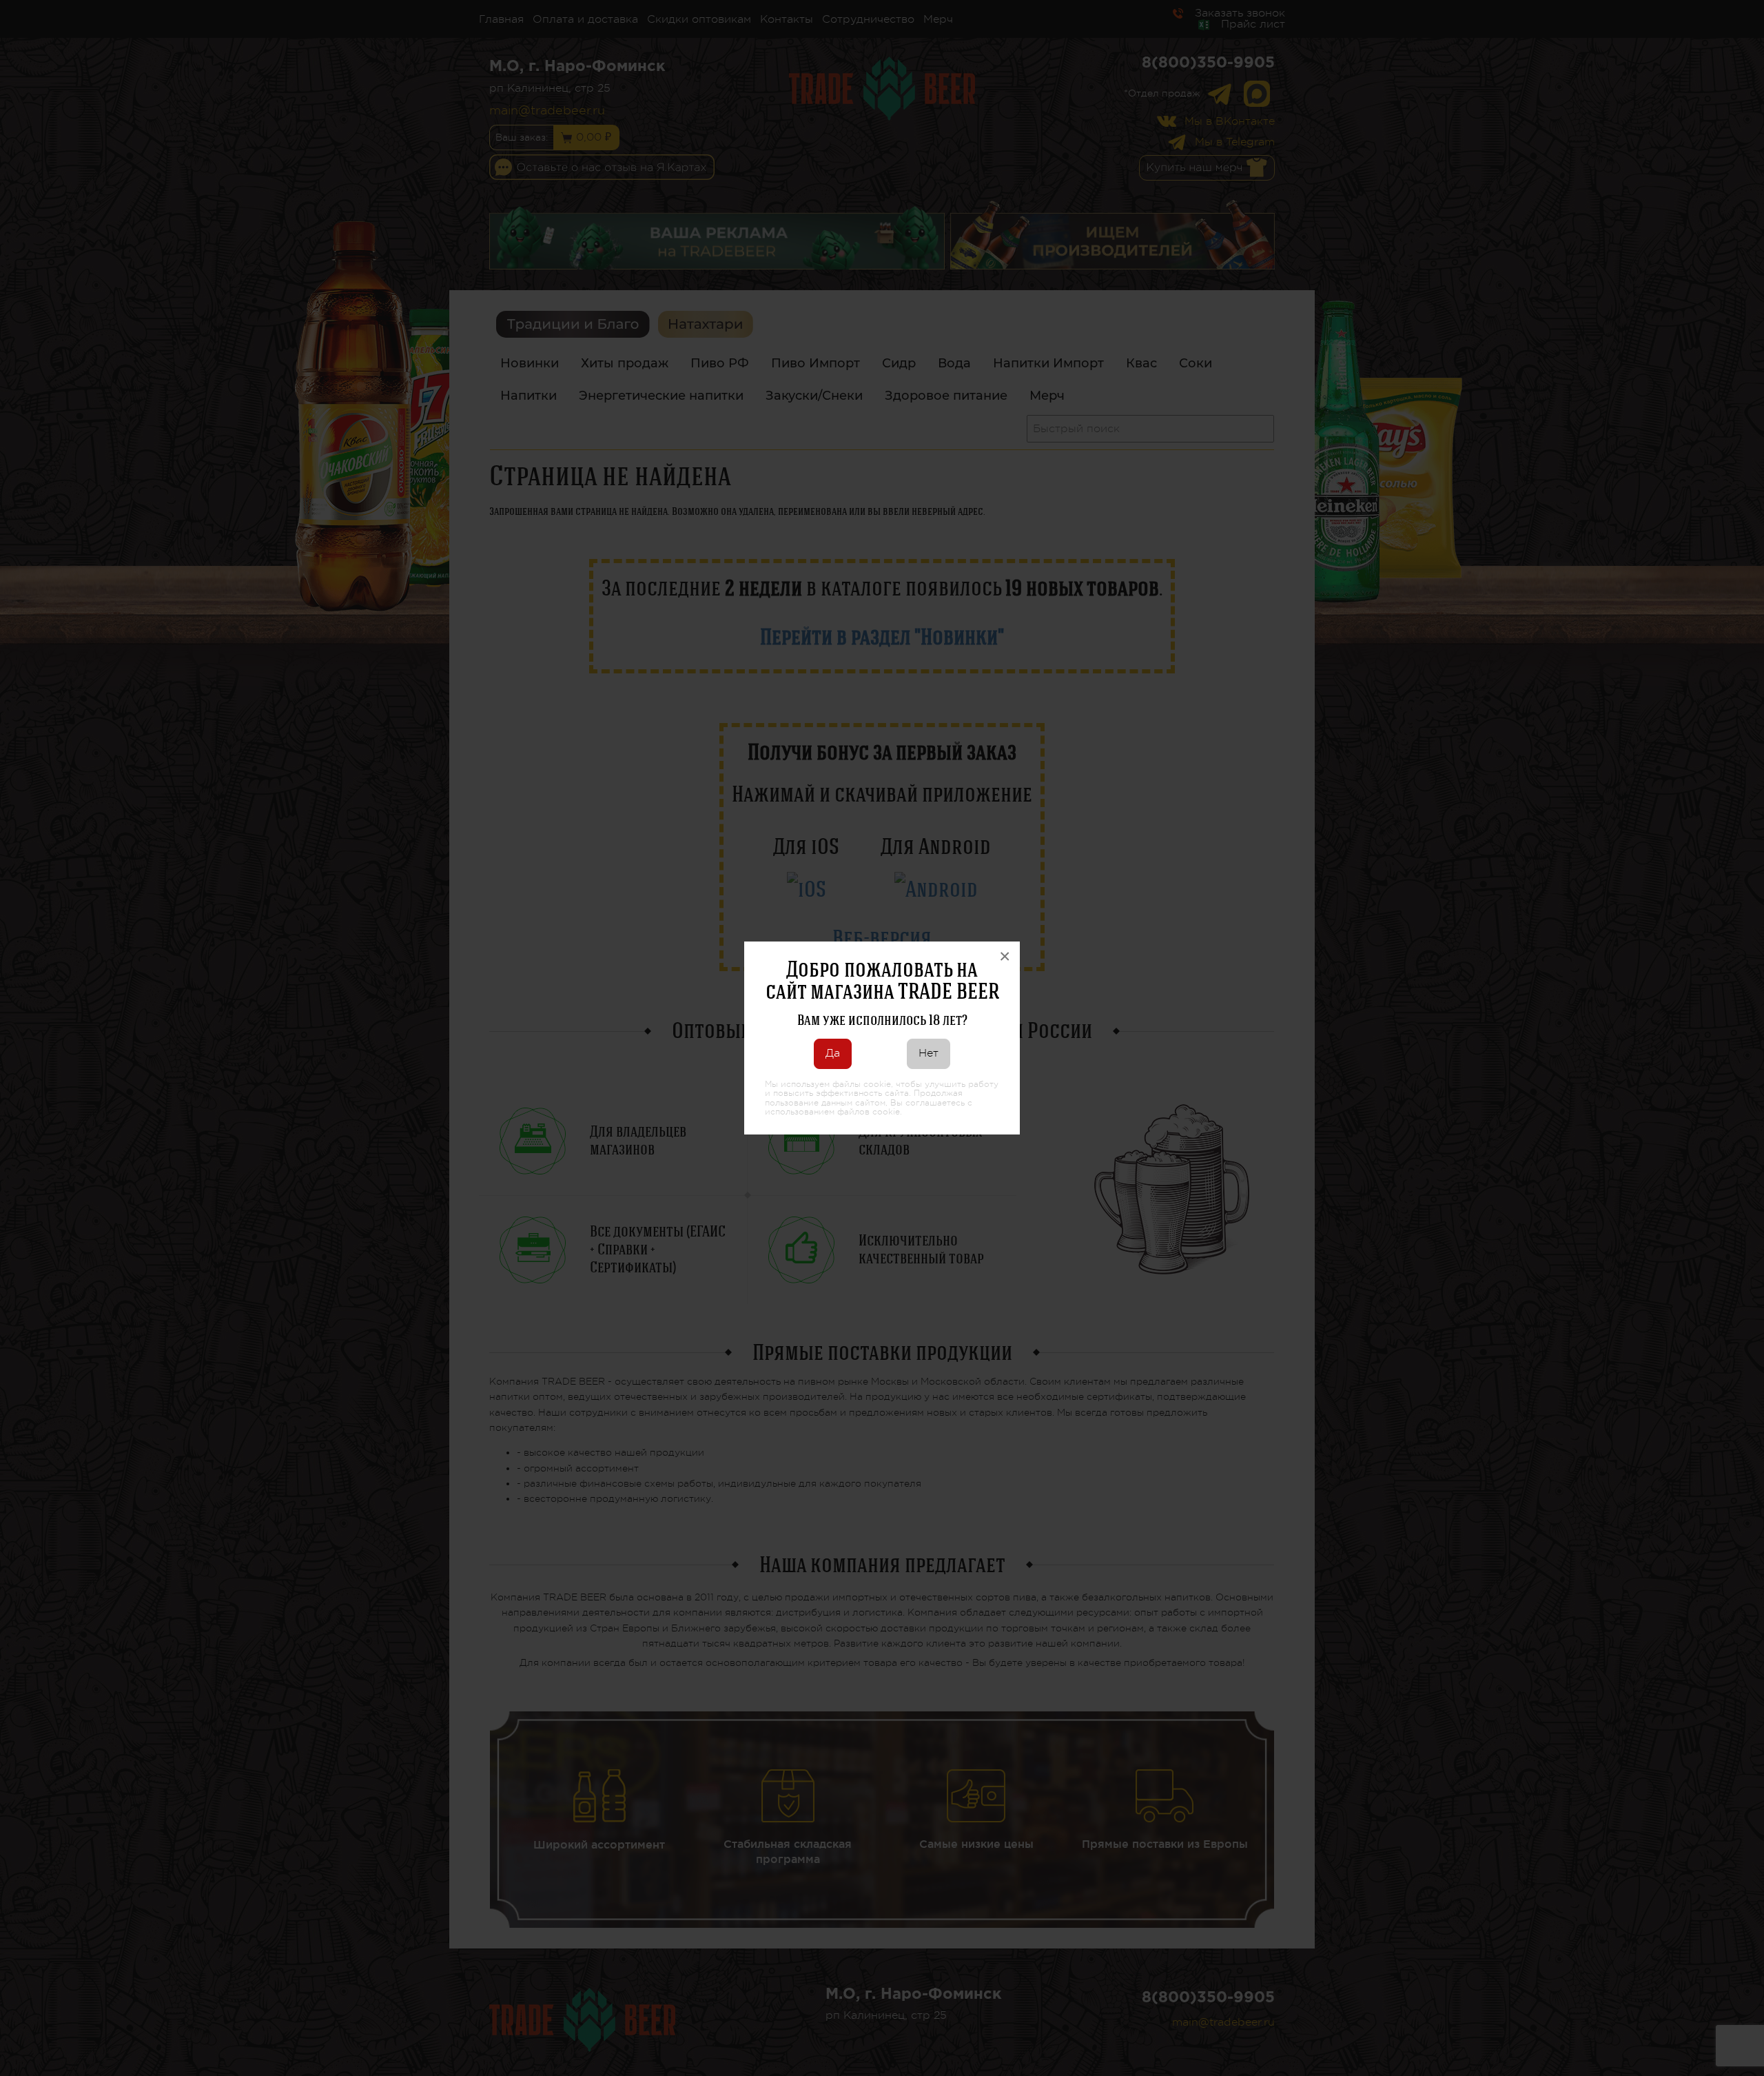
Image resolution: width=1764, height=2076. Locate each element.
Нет (929, 1053)
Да (833, 1053)
